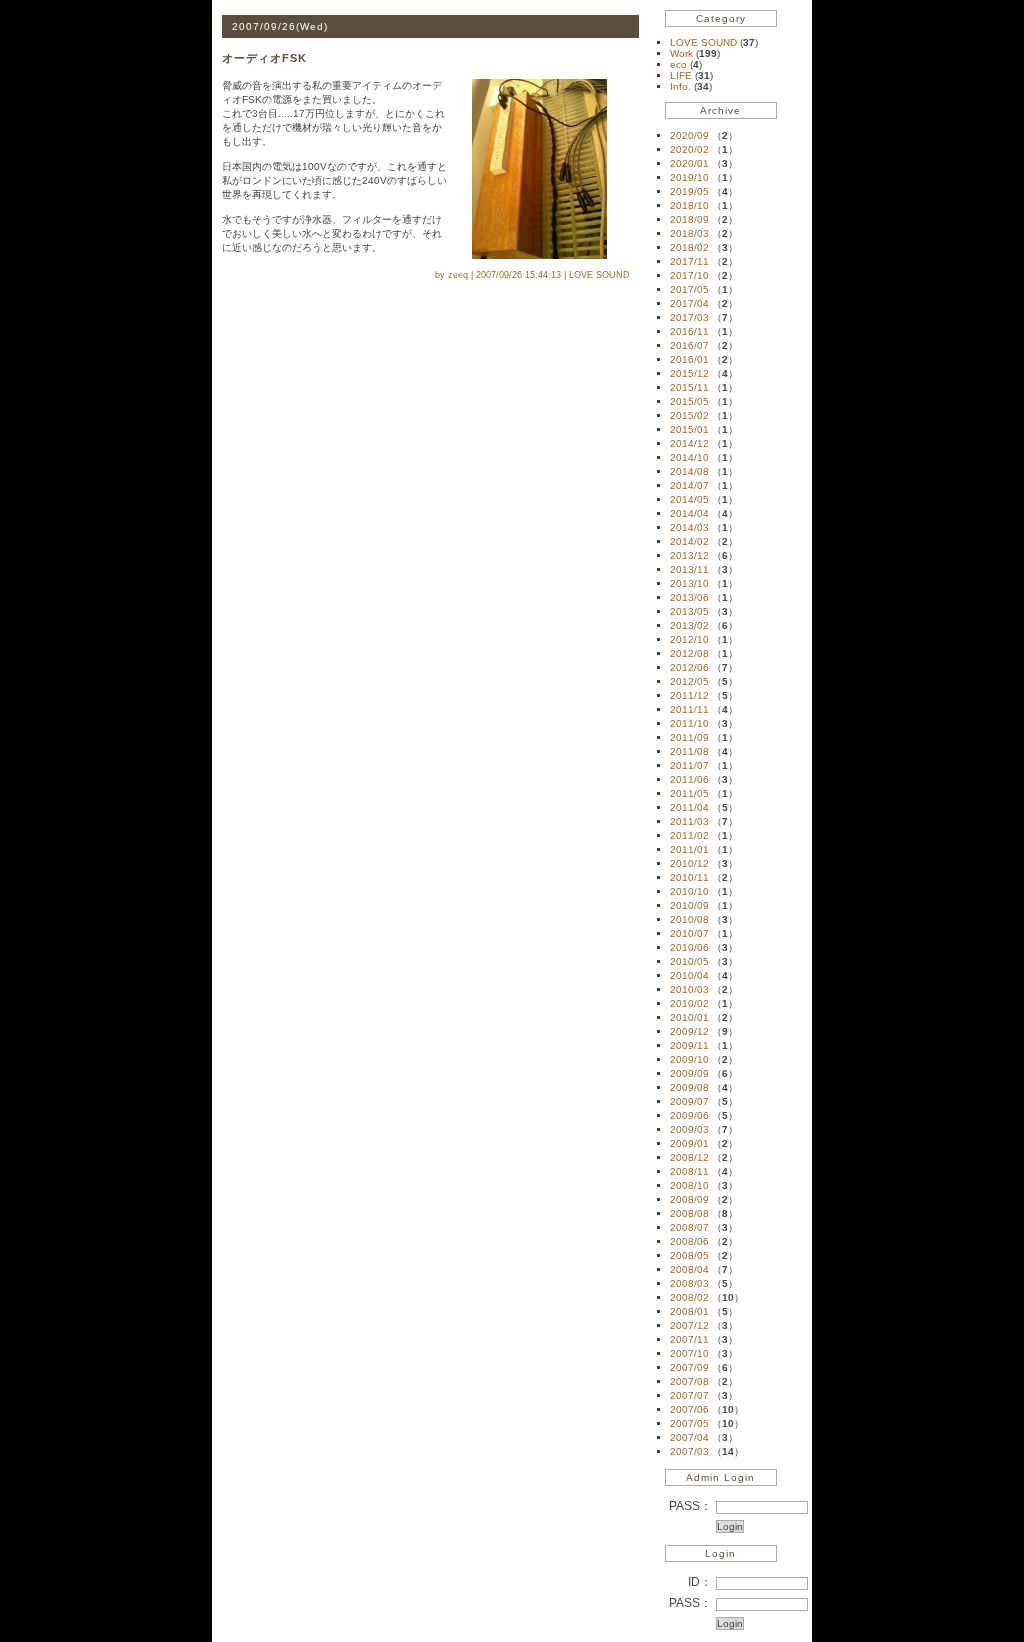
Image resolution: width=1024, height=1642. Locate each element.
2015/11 (689, 387)
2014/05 (689, 499)
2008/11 (689, 1171)
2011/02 (689, 835)
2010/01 (689, 1017)
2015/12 (689, 373)
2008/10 (689, 1185)
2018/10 (689, 205)
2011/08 (689, 751)
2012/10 (689, 639)
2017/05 (689, 289)
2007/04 (689, 1437)
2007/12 (689, 1325)
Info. (682, 86)
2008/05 (689, 1255)
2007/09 (689, 1367)
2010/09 (689, 905)
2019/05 (689, 191)
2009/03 (689, 1129)
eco (680, 64)
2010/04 (689, 975)
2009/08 (689, 1087)
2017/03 (689, 317)
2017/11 (689, 261)
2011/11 (689, 709)
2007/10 (689, 1353)
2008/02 (689, 1297)
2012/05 (689, 681)
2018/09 (689, 219)
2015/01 (689, 429)
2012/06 (689, 667)
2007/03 (689, 1451)
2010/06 (689, 947)
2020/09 (689, 135)
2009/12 (689, 1031)
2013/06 (689, 597)
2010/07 (689, 933)
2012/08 (689, 653)
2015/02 (689, 415)
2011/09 (689, 737)
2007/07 (689, 1395)
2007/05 (689, 1423)
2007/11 (689, 1339)
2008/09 (689, 1199)
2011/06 (689, 779)
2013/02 (689, 625)
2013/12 (689, 555)
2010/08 (689, 919)
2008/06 (689, 1241)
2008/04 (689, 1269)
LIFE (682, 75)
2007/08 (689, 1381)
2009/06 (689, 1115)
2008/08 (689, 1213)
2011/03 (689, 821)
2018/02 (689, 247)
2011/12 (689, 695)
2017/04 (689, 303)
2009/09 (689, 1073)
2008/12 (689, 1157)
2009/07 (689, 1101)
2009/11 (689, 1045)
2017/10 (689, 275)
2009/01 (689, 1143)
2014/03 (689, 527)
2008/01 (689, 1311)
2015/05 (689, 401)
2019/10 (689, 177)
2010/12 (689, 863)
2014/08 (689, 471)
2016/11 (689, 331)
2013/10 (689, 583)
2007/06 (689, 1409)
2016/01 (689, 359)
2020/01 (689, 163)
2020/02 (689, 149)
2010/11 (689, 877)
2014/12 (689, 443)
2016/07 (689, 345)
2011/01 (689, 849)
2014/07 (689, 485)
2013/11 (689, 569)
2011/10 (689, 723)
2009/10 (689, 1059)
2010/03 (689, 989)
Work (683, 53)
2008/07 (689, 1227)
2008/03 (689, 1283)
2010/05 (689, 961)
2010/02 (689, 1003)
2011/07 (689, 765)
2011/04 (689, 807)
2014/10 (689, 457)
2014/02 (689, 541)
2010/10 (689, 891)
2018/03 (689, 233)
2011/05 (689, 793)
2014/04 (689, 513)
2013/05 (689, 611)
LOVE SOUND (705, 42)
